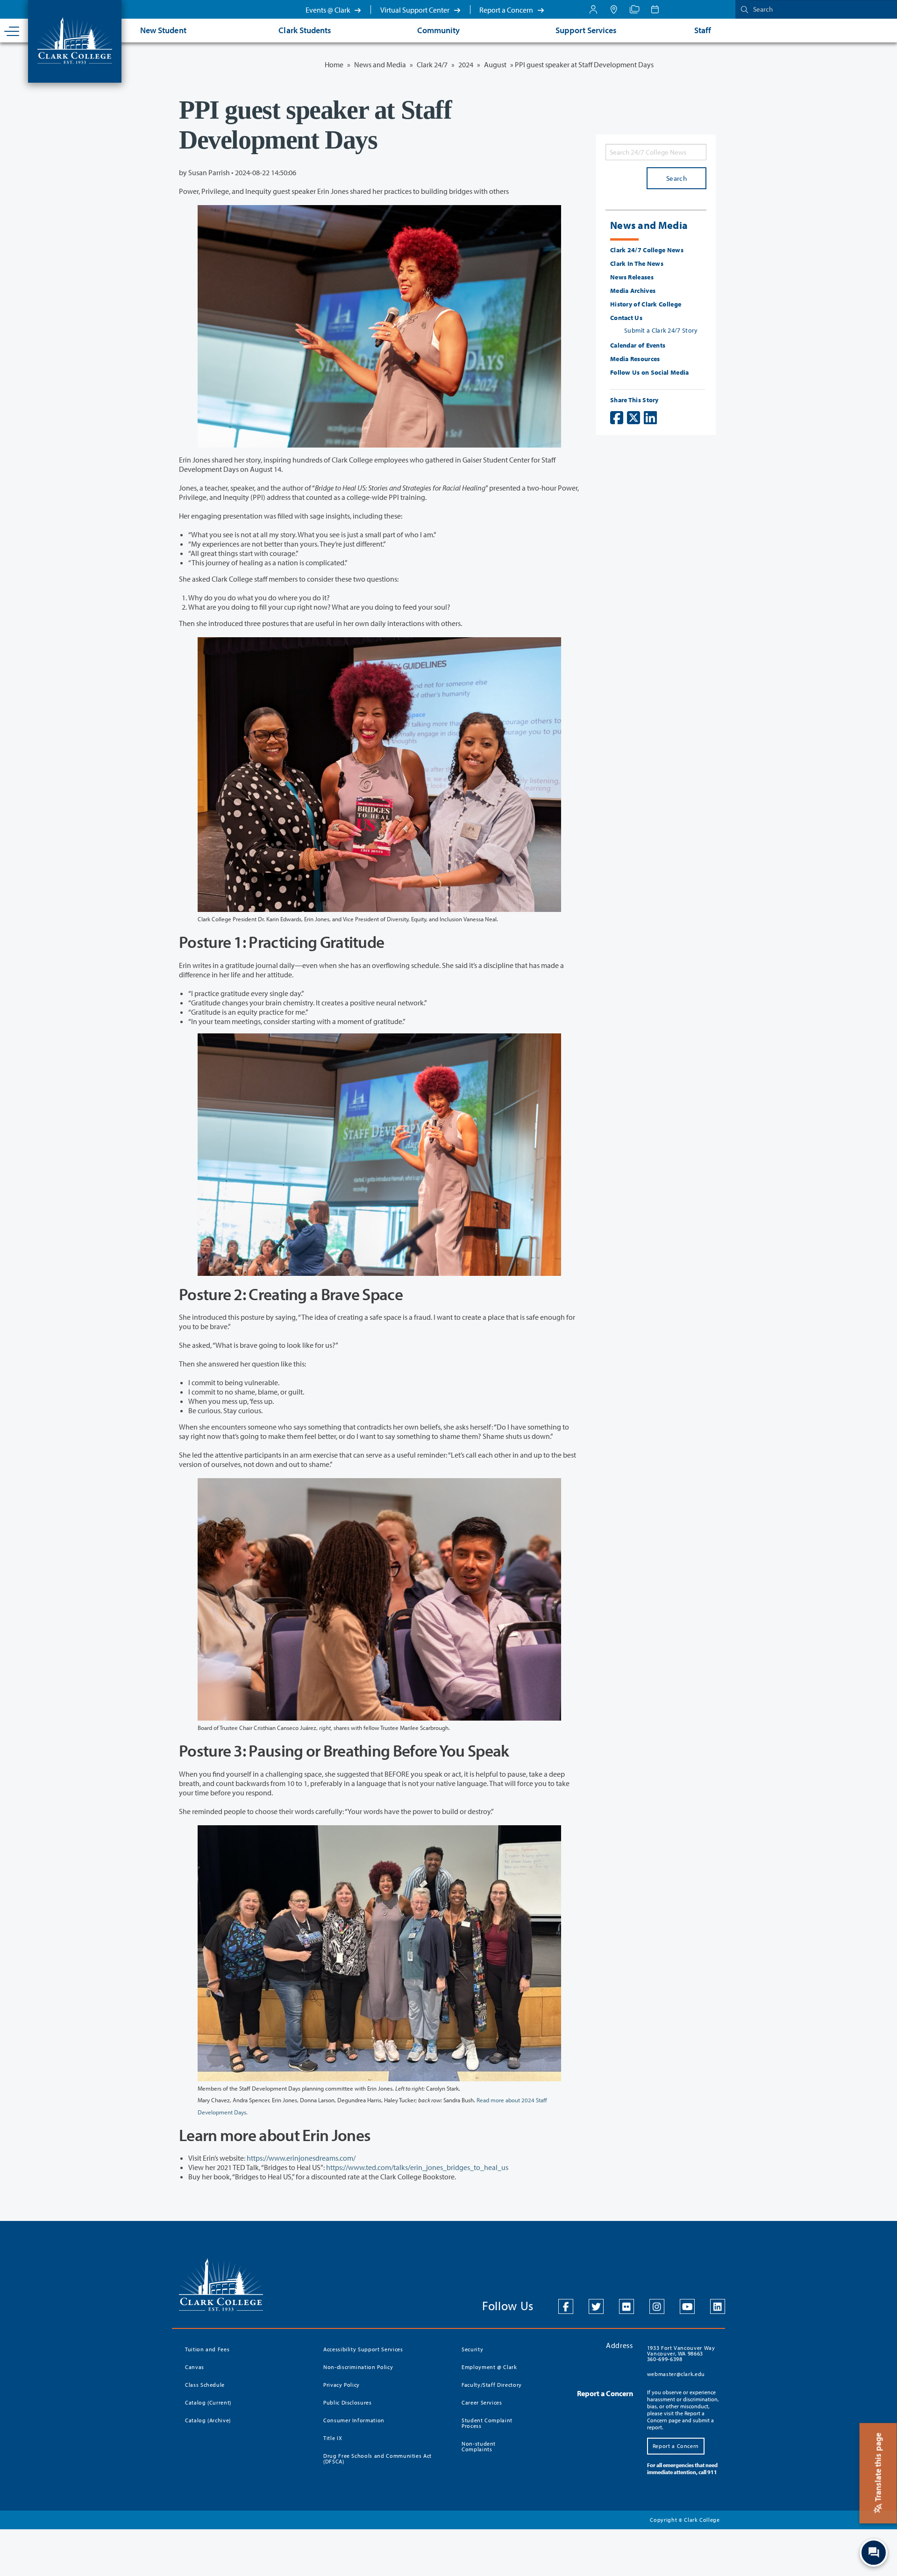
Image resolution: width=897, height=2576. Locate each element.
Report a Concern (507, 10)
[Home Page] (75, 40)
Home (334, 64)
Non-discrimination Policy (358, 2367)
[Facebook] (566, 2306)
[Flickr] (626, 2306)
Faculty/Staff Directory (492, 2385)
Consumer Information (354, 2420)
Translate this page (878, 2468)
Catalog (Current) (208, 2402)
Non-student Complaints (479, 2446)
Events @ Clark (329, 10)
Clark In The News (637, 263)
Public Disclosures (348, 2402)
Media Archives (633, 291)
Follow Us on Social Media (650, 372)
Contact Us (626, 318)
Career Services (482, 2402)
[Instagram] (657, 2306)
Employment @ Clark (489, 2367)
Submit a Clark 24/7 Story (661, 330)
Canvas (195, 2367)
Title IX (333, 2438)
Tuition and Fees (207, 2349)
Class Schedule (205, 2385)
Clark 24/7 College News (647, 250)
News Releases (632, 277)
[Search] (742, 9)
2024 (466, 64)
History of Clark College (646, 304)
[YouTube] (687, 2306)
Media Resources (635, 359)
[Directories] (634, 9)
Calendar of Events (638, 345)
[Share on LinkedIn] (650, 418)
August (495, 64)
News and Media (380, 64)
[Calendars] (655, 9)
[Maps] (614, 9)
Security (472, 2349)
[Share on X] (634, 418)
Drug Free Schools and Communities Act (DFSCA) (377, 2459)
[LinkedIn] (718, 2306)
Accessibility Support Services (363, 2349)
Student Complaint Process (487, 2423)
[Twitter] (596, 2306)
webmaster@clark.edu (676, 2374)
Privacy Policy (342, 2385)
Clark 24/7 (432, 64)
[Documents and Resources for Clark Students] (593, 9)
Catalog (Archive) (208, 2420)
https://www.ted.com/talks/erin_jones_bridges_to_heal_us (417, 2167)
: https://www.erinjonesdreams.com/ (300, 2158)
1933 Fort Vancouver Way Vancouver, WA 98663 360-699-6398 (681, 2353)
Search (676, 178)
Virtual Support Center (416, 10)
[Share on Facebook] (617, 418)
